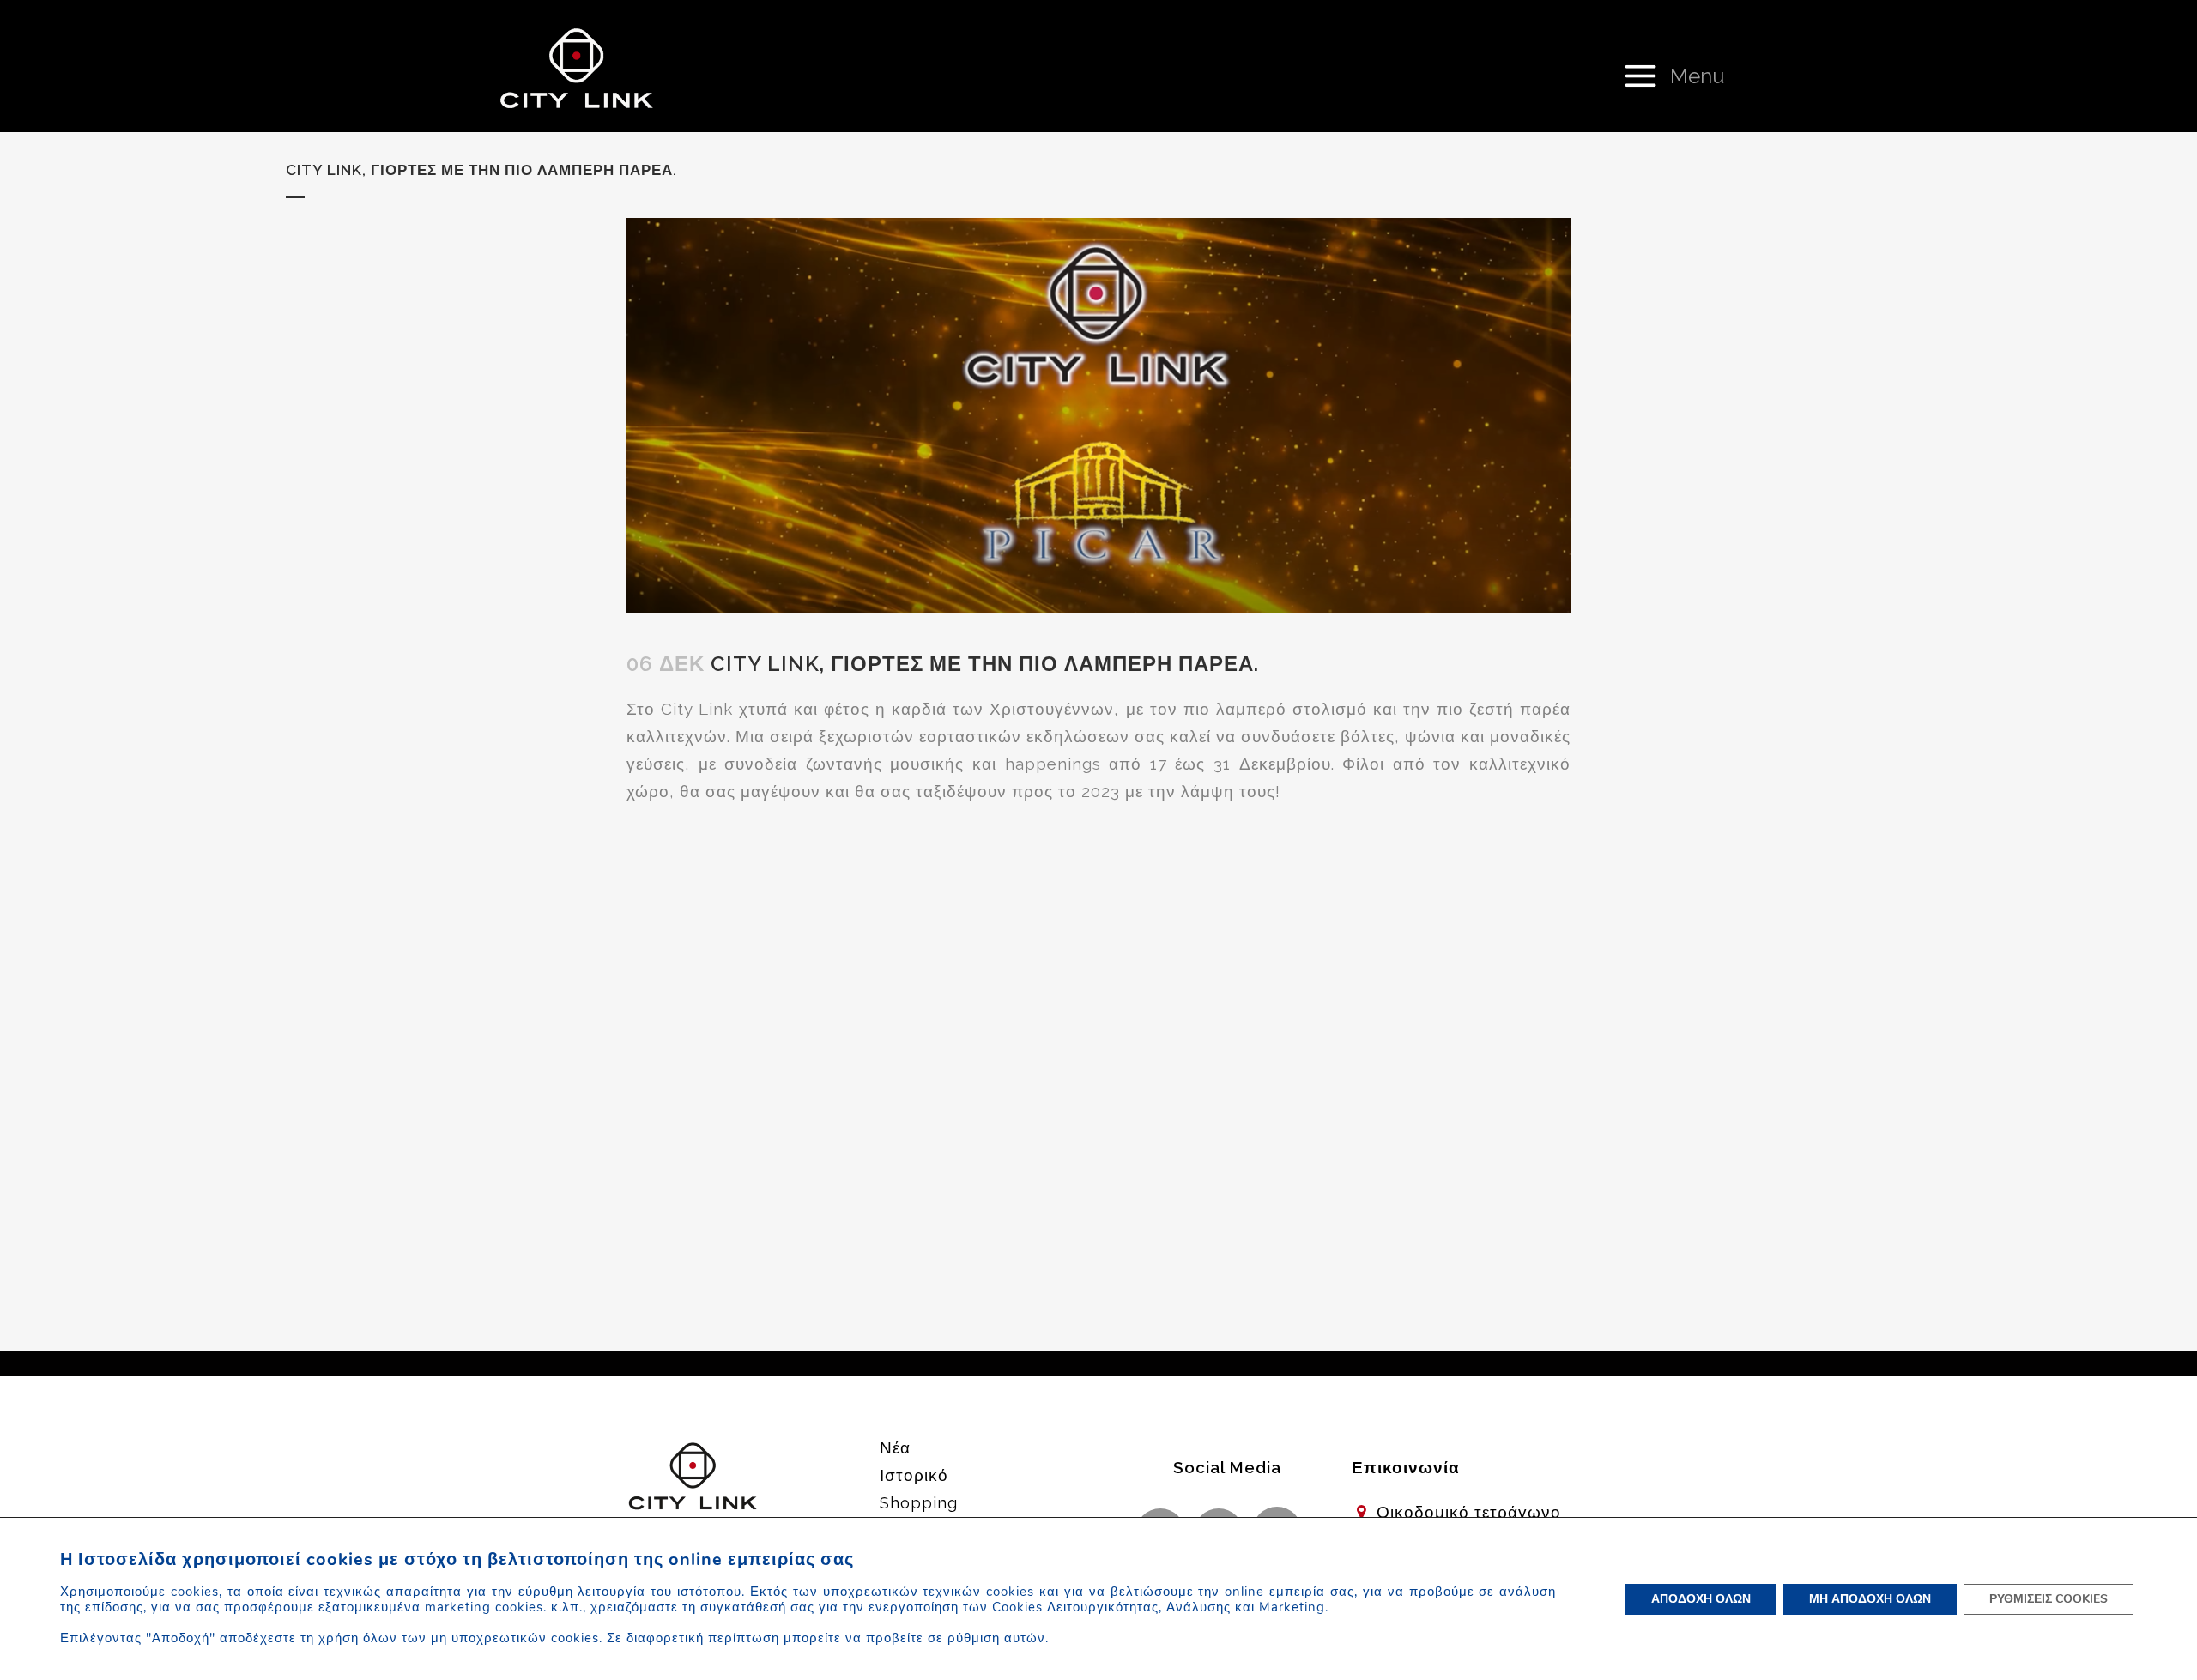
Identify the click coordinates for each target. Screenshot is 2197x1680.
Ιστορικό (914, 1475)
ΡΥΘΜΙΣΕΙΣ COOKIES (2049, 1599)
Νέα (895, 1447)
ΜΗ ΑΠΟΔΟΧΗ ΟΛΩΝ (1870, 1599)
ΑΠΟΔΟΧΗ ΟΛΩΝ (1701, 1599)
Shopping (919, 1502)
